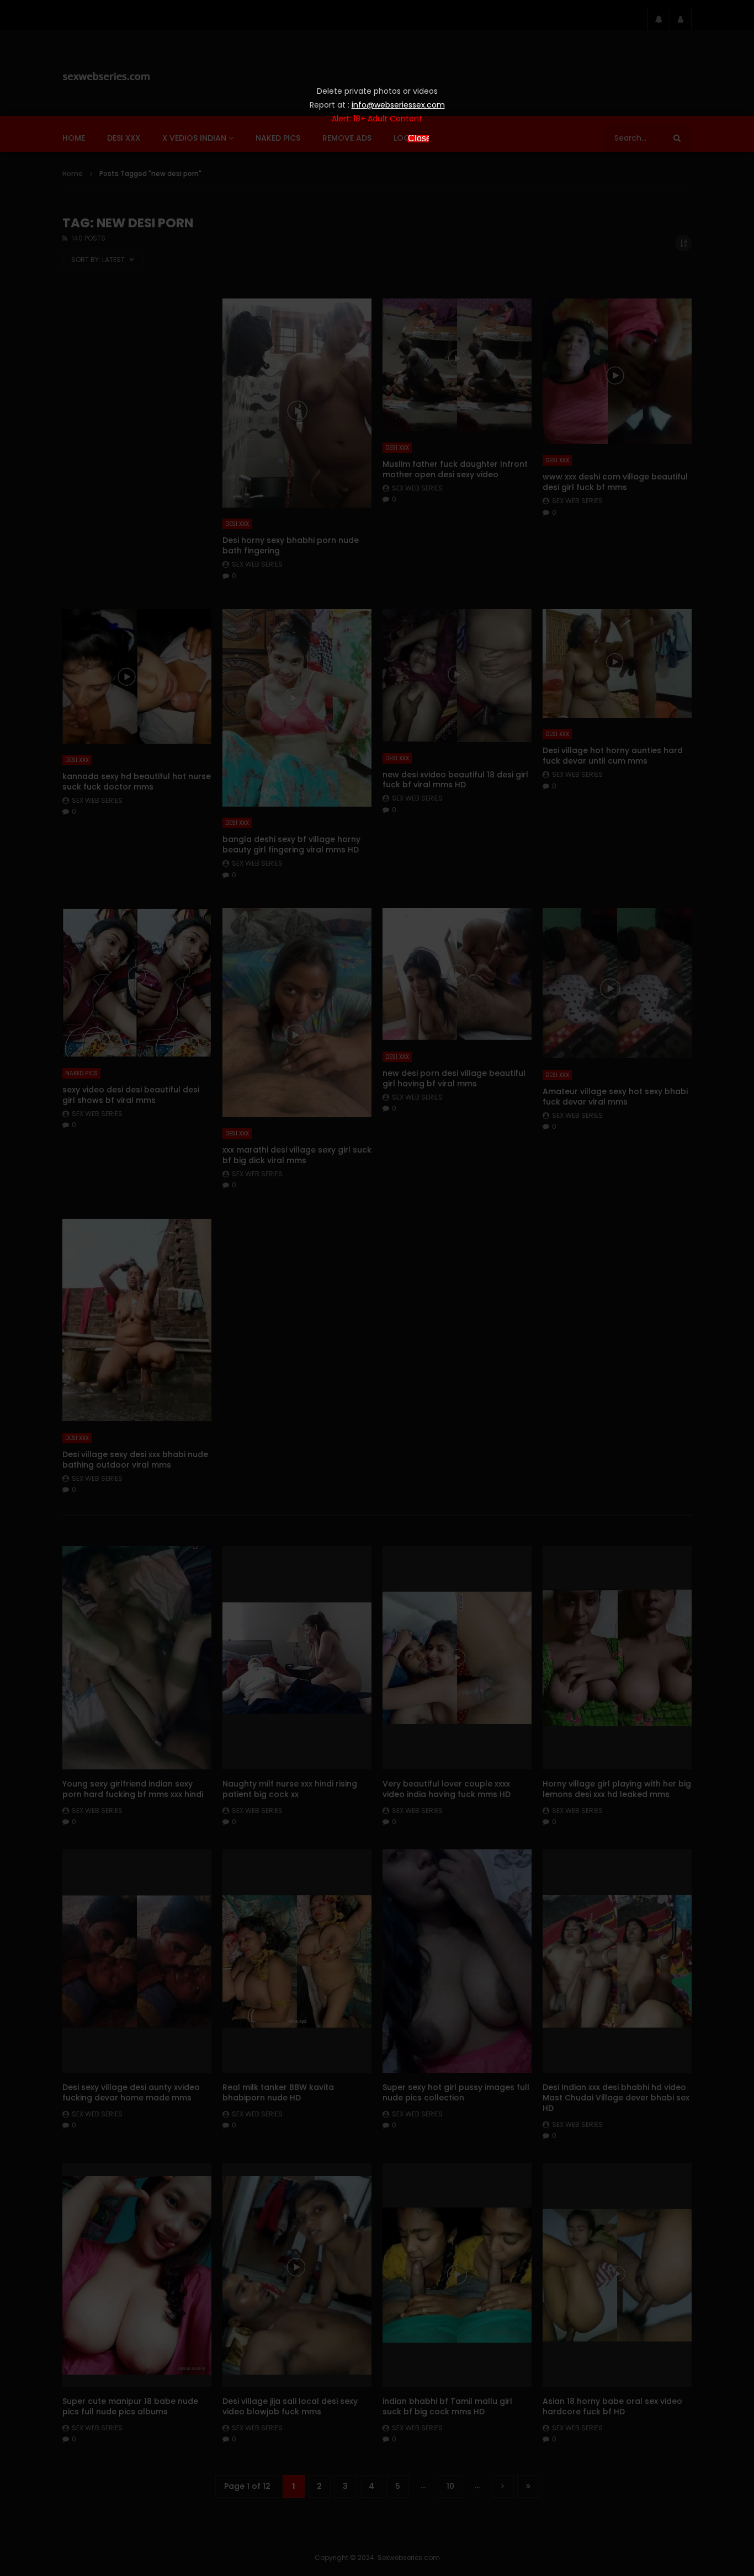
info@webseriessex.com (398, 105)
